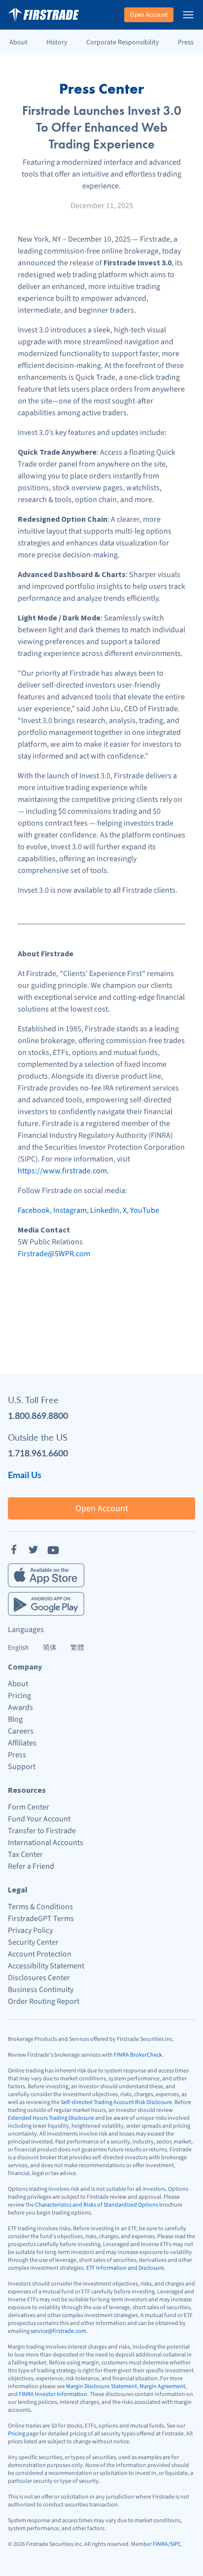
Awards (20, 1707)
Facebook (34, 1210)
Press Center (101, 89)
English (18, 1648)
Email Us (25, 1474)
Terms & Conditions (40, 1907)
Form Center (29, 1807)
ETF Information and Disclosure (125, 2268)
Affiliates (22, 1743)
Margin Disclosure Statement (101, 2386)
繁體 (77, 1648)
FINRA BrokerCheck (138, 2055)
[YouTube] (53, 1550)
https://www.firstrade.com (62, 1171)
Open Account (149, 15)
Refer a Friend (31, 1866)
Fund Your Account (39, 1819)
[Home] (43, 15)
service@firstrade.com (58, 2331)
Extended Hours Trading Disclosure (51, 2118)
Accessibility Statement (46, 1966)
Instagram (70, 1210)
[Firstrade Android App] (46, 1604)
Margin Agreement (162, 2386)
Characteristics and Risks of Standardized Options (97, 2205)
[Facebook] (14, 1550)
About (18, 42)
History (57, 42)
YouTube (145, 1210)
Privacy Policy (30, 1930)
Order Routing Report (44, 2001)
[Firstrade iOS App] (46, 1575)
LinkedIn (105, 1210)
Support (22, 1767)
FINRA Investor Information (53, 2394)
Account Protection (40, 1954)
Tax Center (25, 1854)
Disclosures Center (39, 1978)
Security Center (33, 1942)
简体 (50, 1648)
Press (186, 42)
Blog (15, 1719)
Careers (21, 1731)
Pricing (19, 1696)
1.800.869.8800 (38, 1415)
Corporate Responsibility (123, 42)
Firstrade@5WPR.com (54, 1254)
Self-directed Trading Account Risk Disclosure (116, 2102)
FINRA (160, 2544)
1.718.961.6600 (38, 1453)
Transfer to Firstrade (42, 1831)
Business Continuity (41, 1990)
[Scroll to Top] (185, 2558)
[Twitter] (34, 1550)
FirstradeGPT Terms (41, 1919)
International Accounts (46, 1843)
